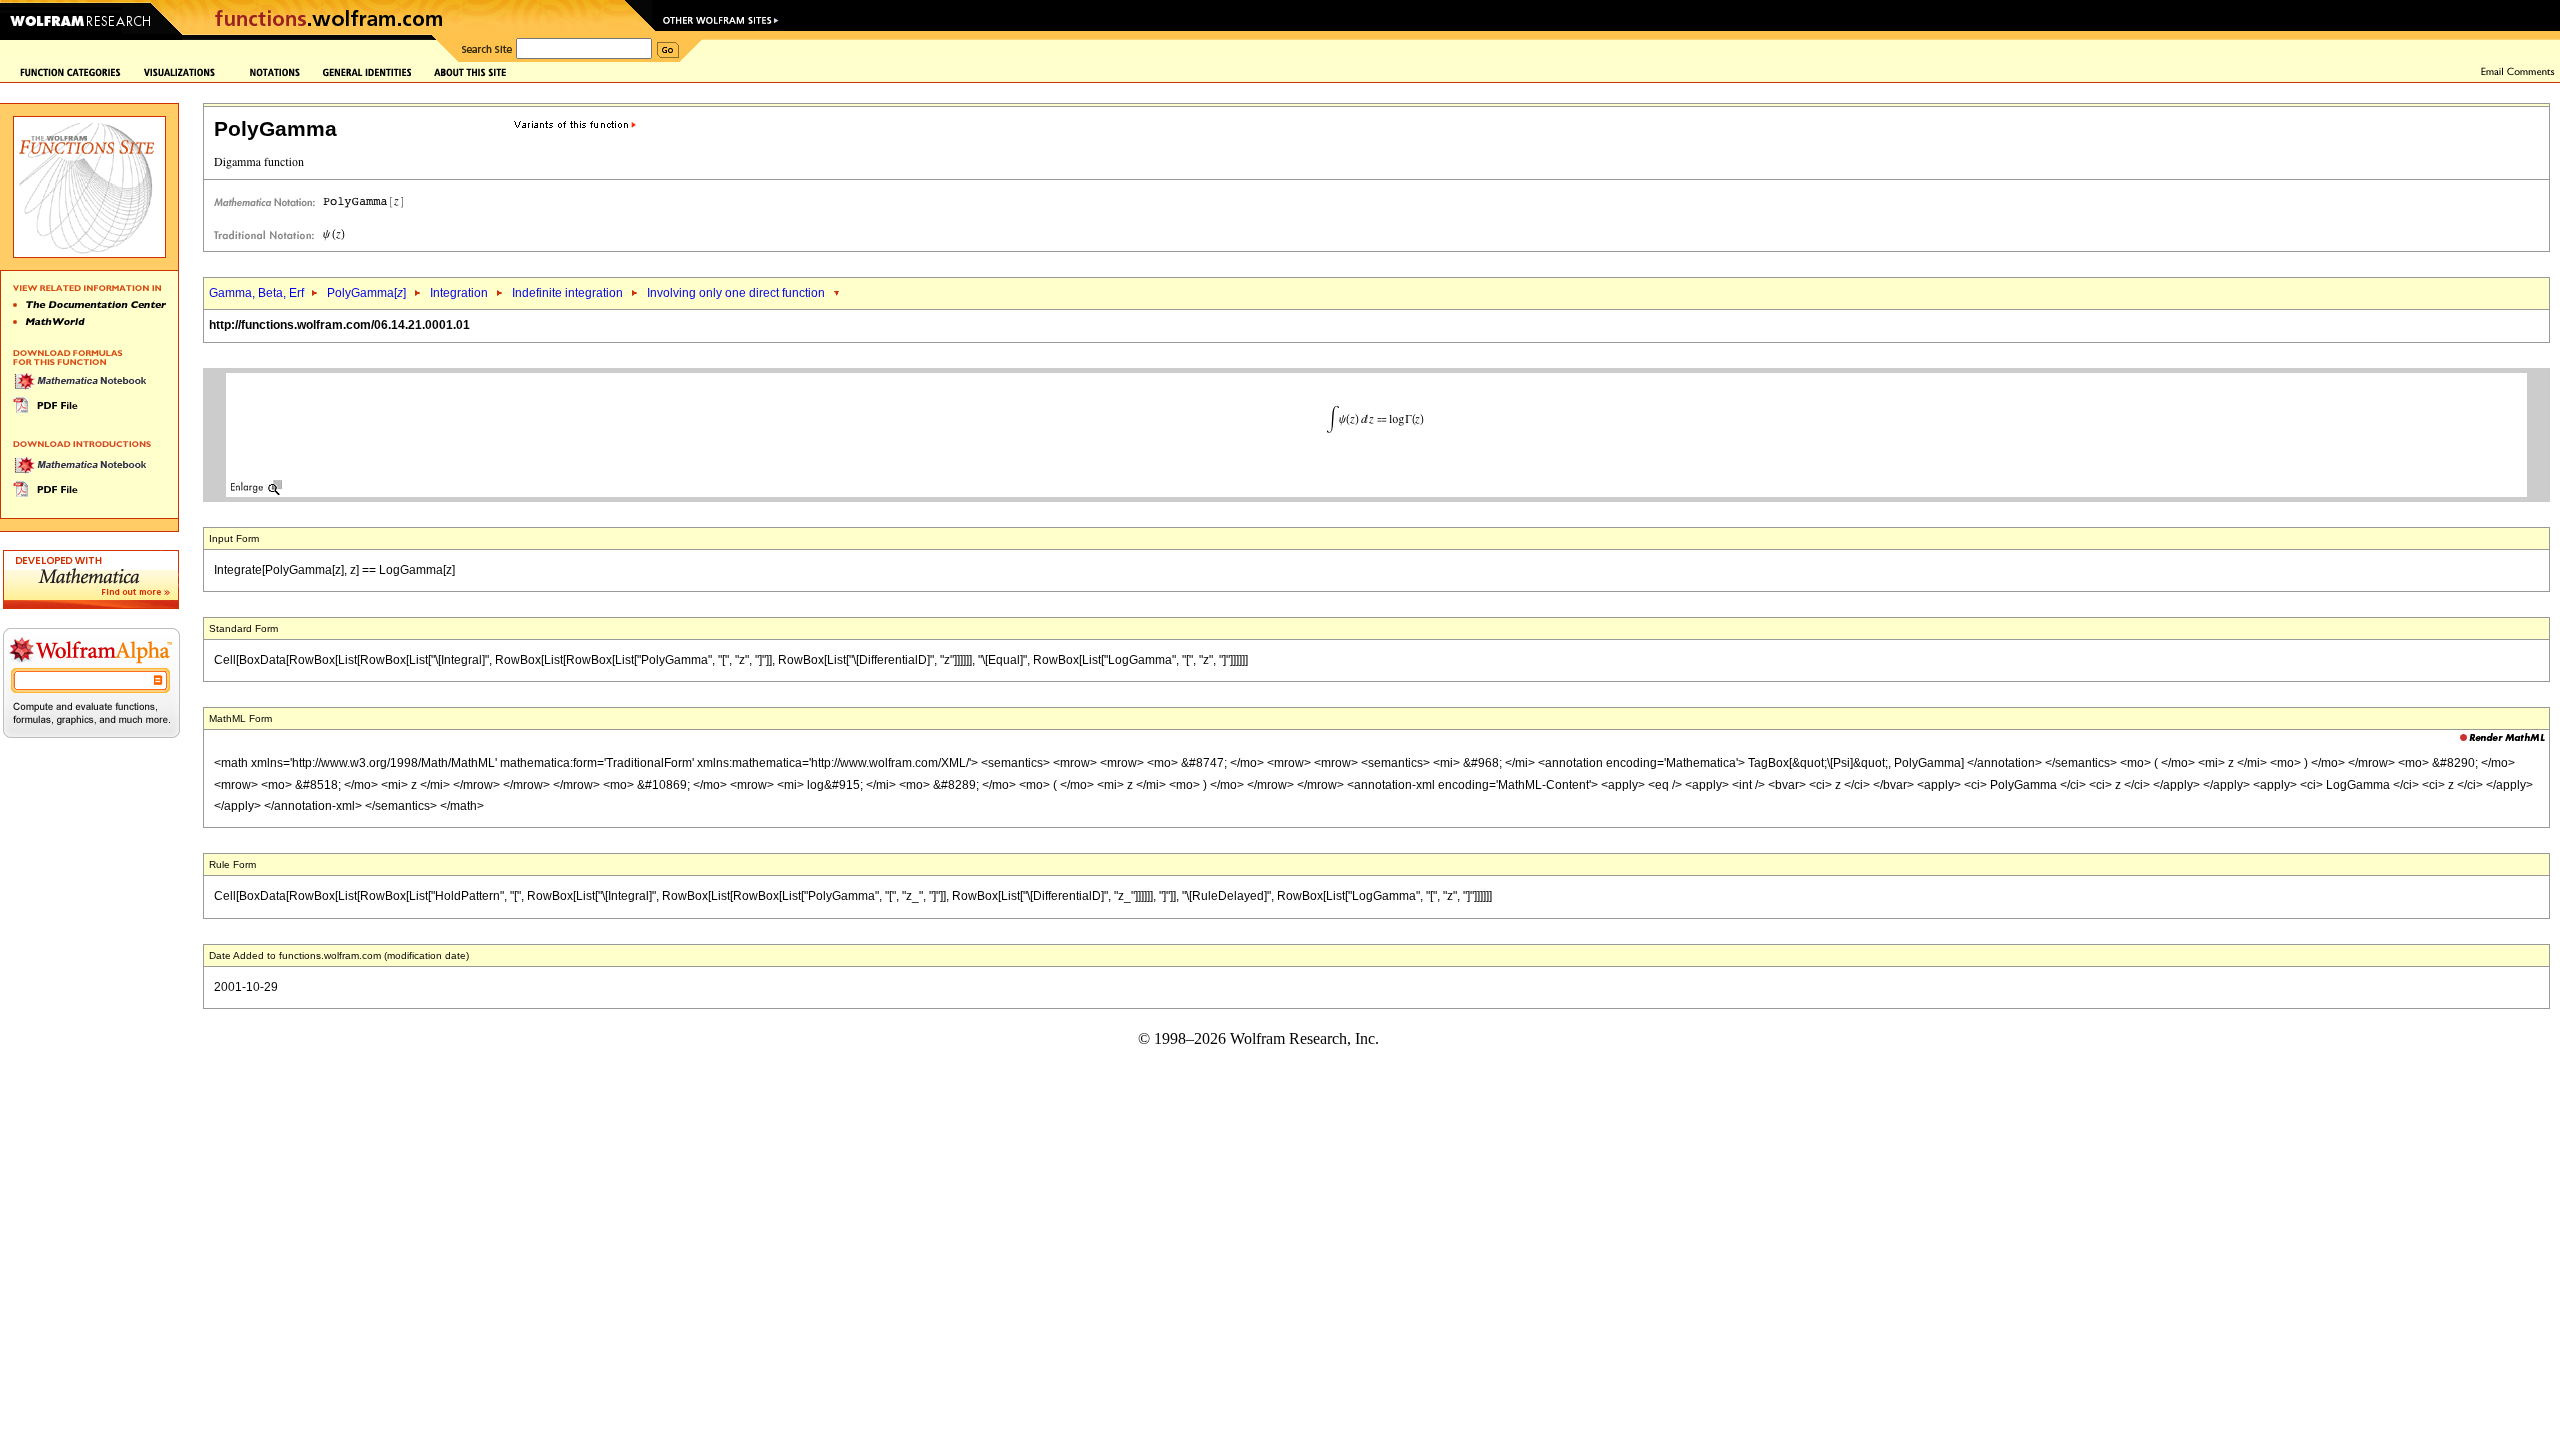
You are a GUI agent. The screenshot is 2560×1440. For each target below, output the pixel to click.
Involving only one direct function (736, 293)
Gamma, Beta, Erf (258, 293)
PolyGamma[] (366, 293)
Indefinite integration (567, 293)
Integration (459, 293)
